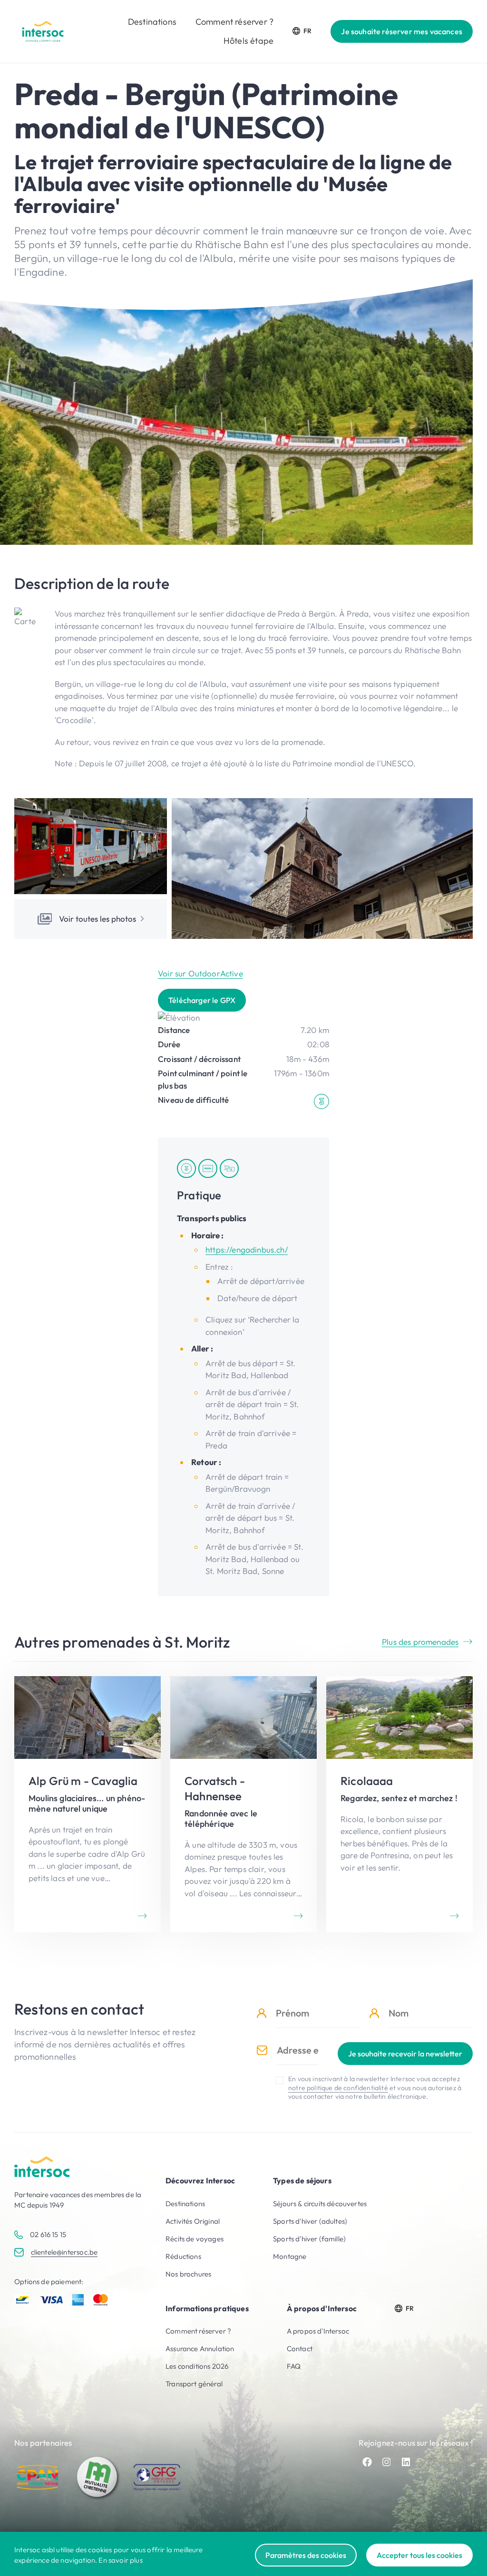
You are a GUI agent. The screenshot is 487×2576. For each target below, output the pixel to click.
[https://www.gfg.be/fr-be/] (157, 2477)
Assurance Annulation (200, 2349)
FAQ (294, 2366)
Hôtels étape (248, 41)
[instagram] (387, 2462)
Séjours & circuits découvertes (320, 2204)
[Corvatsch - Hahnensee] (243, 1804)
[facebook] (367, 2462)
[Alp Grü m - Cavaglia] (88, 1804)
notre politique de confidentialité (338, 2088)
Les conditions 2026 (197, 2366)
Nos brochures (188, 2274)
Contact (300, 2349)
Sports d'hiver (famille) (309, 2239)
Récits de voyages (195, 2239)
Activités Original (193, 2221)
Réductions (183, 2256)
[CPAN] (38, 2477)
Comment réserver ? (234, 22)
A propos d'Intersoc (318, 2331)
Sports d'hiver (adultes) (310, 2221)
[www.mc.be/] (97, 2477)
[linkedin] (406, 2462)
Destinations (152, 22)
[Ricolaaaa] (399, 1804)
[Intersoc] (43, 31)
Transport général (194, 2384)
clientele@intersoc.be (64, 2252)
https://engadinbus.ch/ (247, 1249)
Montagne (290, 2256)
